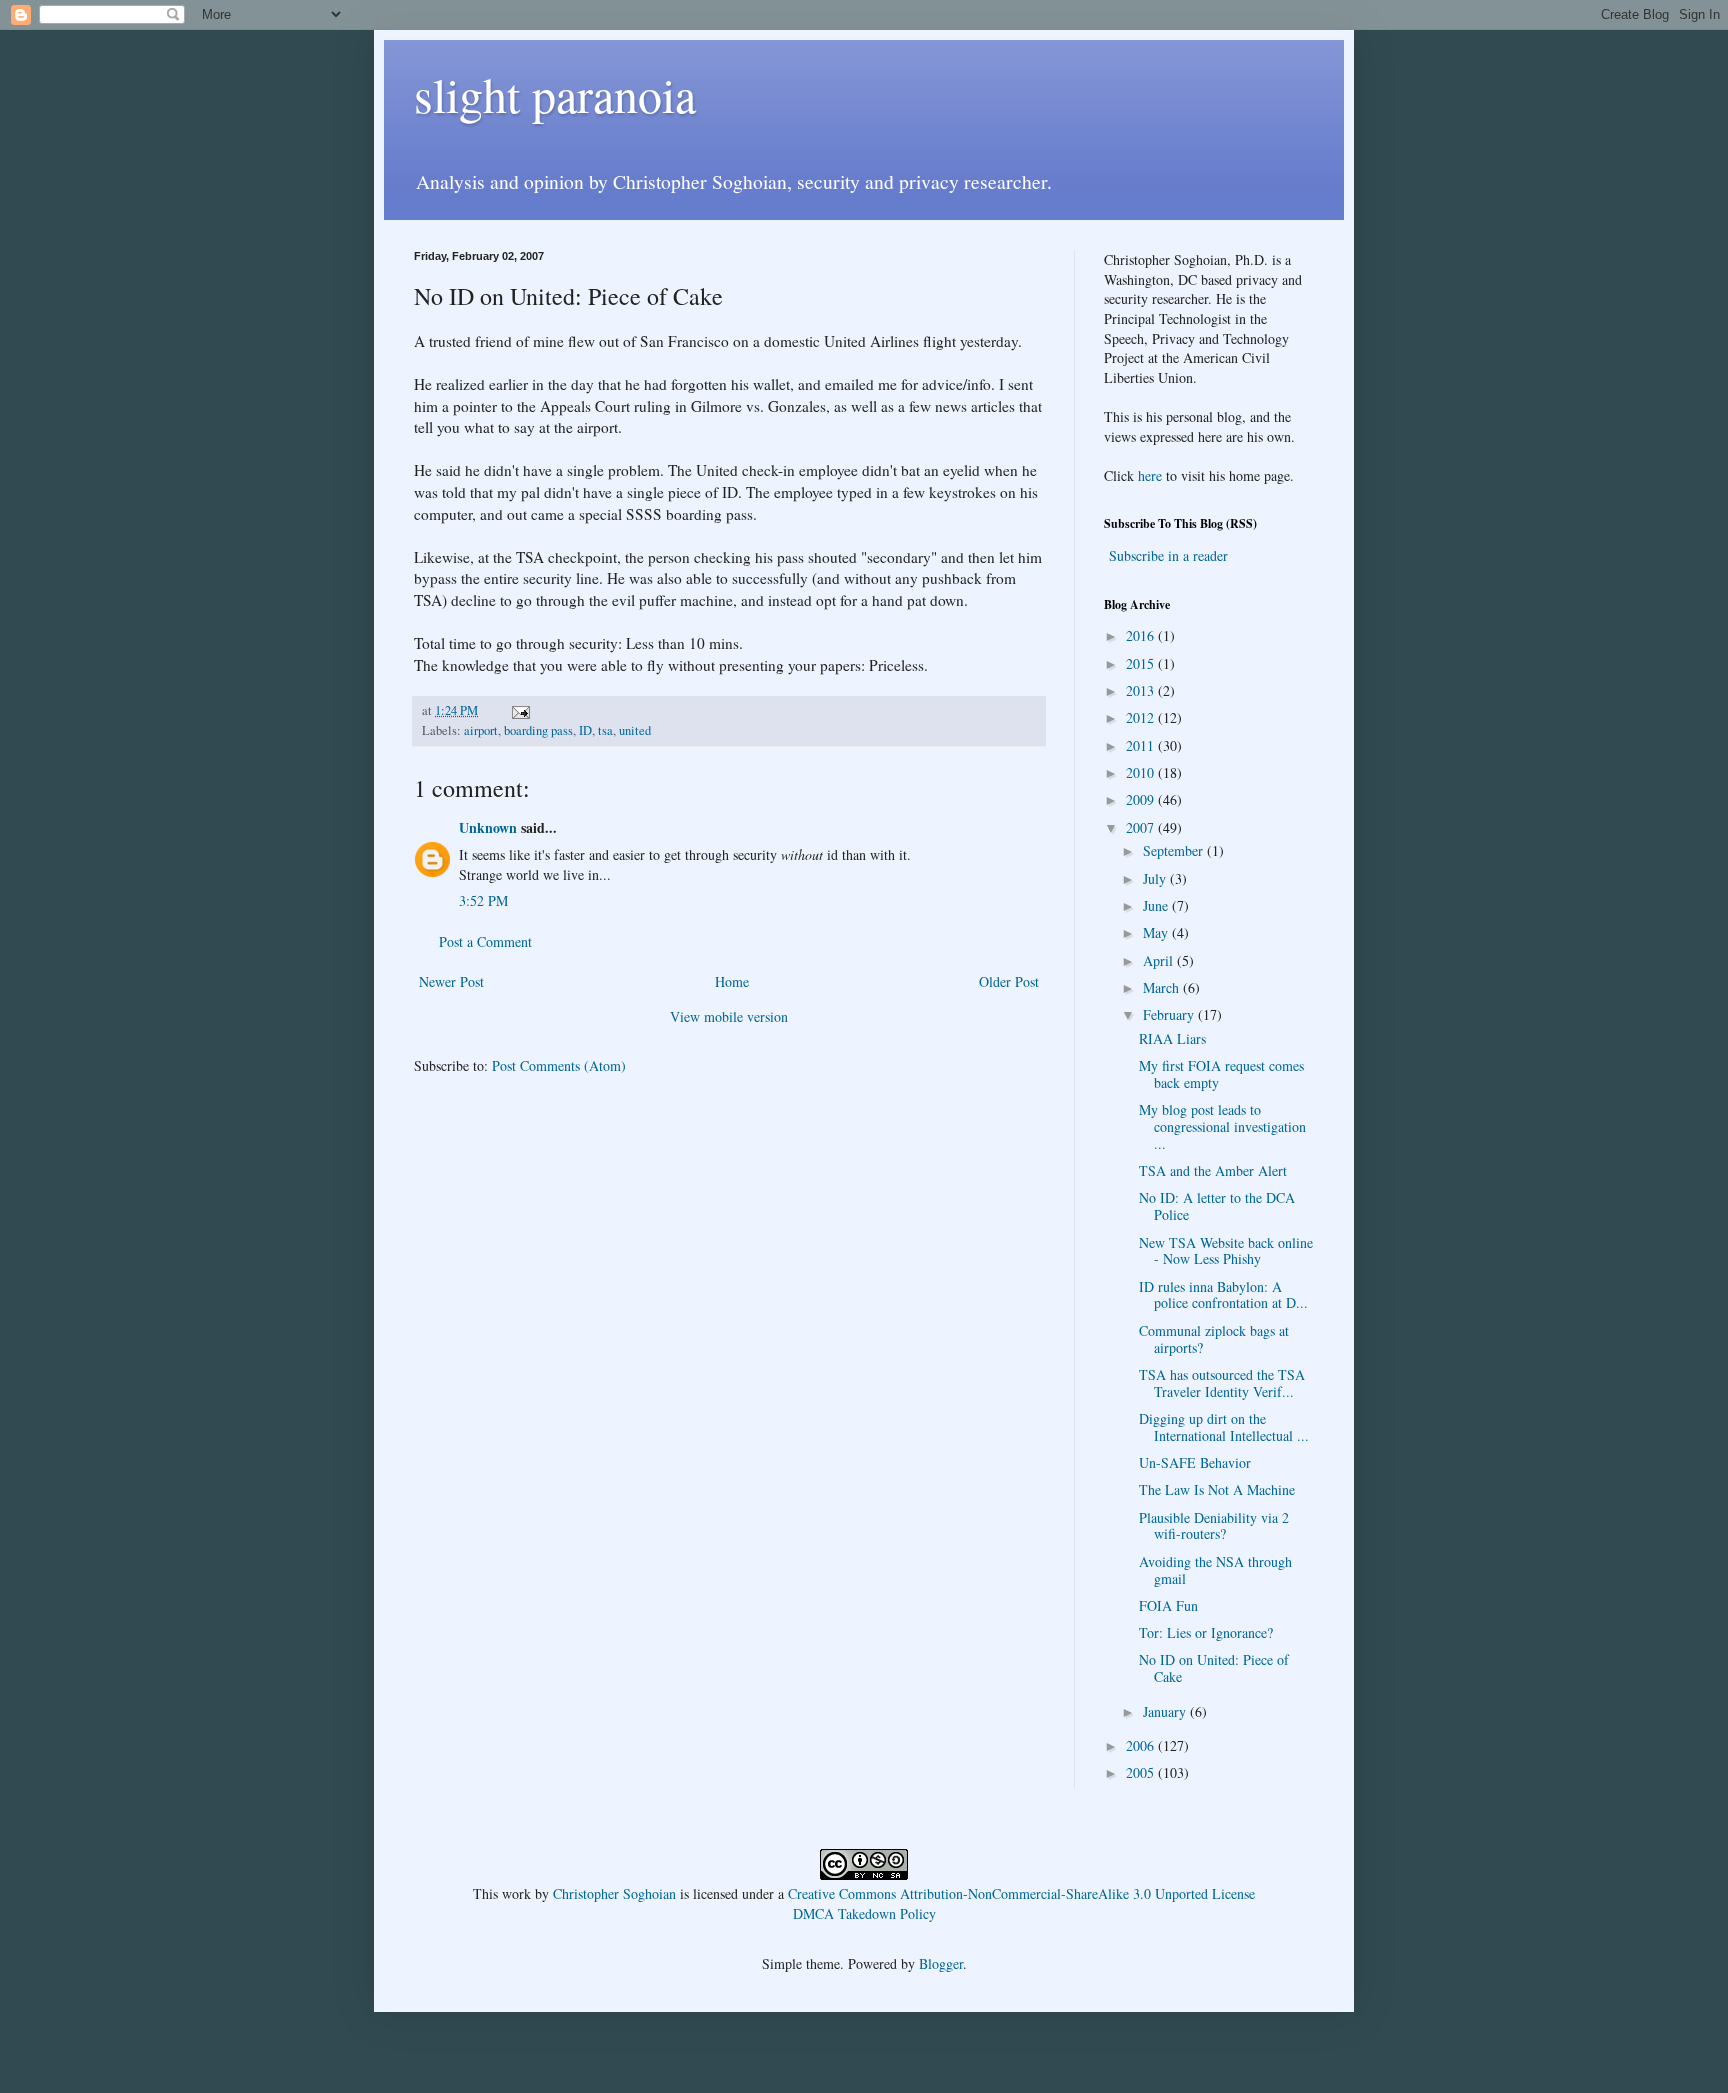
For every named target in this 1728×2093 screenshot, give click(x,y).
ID (585, 730)
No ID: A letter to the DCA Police (1217, 1206)
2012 (1142, 717)
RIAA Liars (1172, 1038)
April (1160, 960)
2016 (1142, 635)
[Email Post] (519, 710)
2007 (1142, 827)
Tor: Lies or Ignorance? (1206, 1632)
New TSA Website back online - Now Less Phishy (1226, 1251)
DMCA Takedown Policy (864, 1913)
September (1175, 850)
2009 (1142, 799)
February (1170, 1014)
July (1156, 878)
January (1166, 1711)
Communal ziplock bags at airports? (1214, 1339)
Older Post (1009, 981)
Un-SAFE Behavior (1195, 1462)
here (1150, 475)
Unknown (488, 827)
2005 (1142, 1772)
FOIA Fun (1168, 1605)
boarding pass (538, 730)
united (635, 730)
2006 (1142, 1745)
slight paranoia (555, 94)
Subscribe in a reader (1168, 555)
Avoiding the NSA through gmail (1215, 1570)
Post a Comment (485, 941)
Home (732, 981)
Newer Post (451, 981)
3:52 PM (483, 900)
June (1157, 905)
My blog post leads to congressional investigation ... (1222, 1126)
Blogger (941, 1963)
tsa (605, 730)
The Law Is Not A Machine (1217, 1489)
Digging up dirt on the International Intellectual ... (1224, 1427)
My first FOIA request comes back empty (1221, 1074)
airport (481, 730)
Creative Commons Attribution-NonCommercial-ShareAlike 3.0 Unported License (1021, 1893)
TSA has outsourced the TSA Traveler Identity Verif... (1222, 1383)
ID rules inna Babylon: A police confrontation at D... (1223, 1295)
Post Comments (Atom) (559, 1065)
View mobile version (729, 1016)
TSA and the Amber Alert (1213, 1170)
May (1157, 932)
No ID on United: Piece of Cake (1214, 1668)
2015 (1142, 663)
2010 (1142, 772)
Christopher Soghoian (614, 1893)
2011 (1142, 745)
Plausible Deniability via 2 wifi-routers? (1214, 1526)
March (1163, 987)
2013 (1142, 690)
